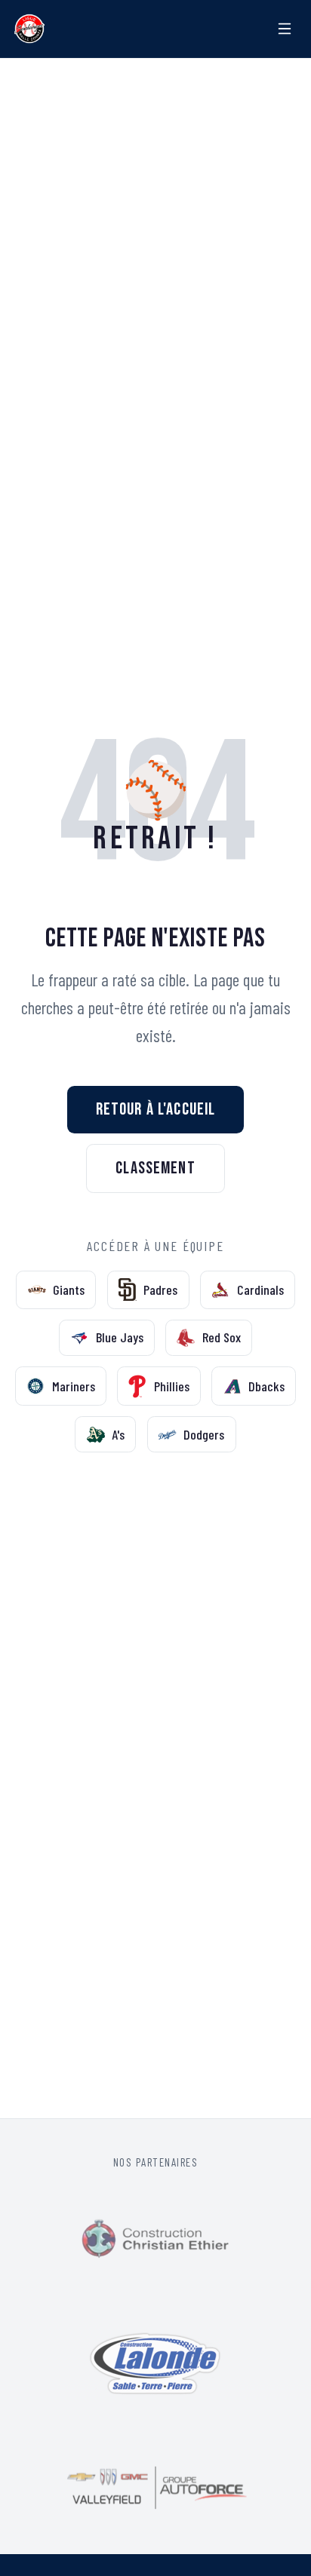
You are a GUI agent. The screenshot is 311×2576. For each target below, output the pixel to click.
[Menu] (285, 29)
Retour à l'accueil (156, 1109)
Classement (155, 1168)
